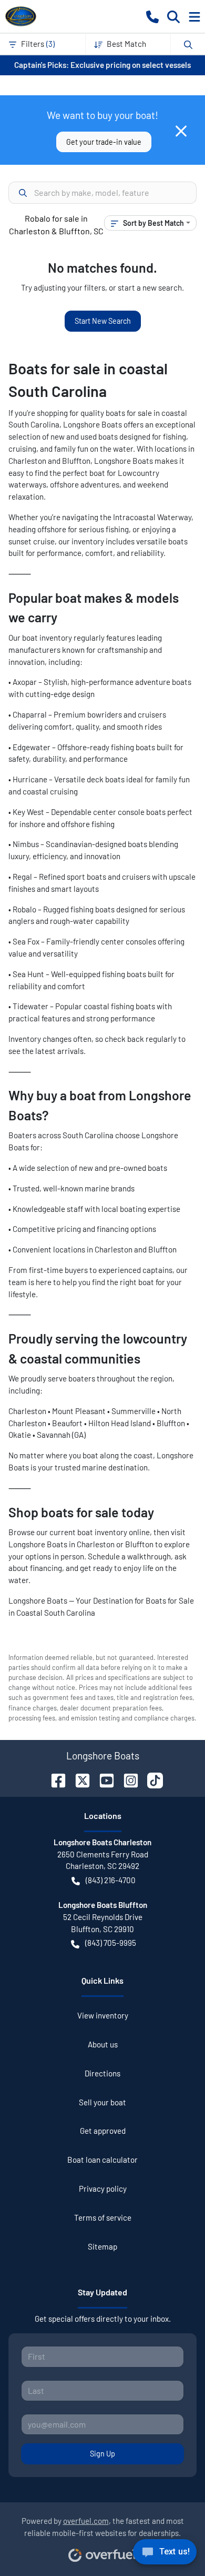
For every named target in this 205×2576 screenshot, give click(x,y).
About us (103, 2044)
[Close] (181, 131)
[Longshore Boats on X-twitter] (78, 1779)
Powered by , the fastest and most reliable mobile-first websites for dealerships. (103, 2527)
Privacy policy (103, 2189)
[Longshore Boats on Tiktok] (151, 1779)
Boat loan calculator (102, 2160)
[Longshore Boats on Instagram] (127, 1779)
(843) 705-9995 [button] (111, 1943)
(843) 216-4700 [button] (111, 1880)
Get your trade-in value (104, 142)
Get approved (103, 2131)
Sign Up (102, 2454)
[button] (152, 16)
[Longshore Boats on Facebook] (54, 1779)
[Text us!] (165, 2554)
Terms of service (103, 2217)
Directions (102, 2073)
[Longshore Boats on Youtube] (102, 1779)
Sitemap (102, 2246)
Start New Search (103, 321)
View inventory (103, 2015)
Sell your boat (102, 2102)
